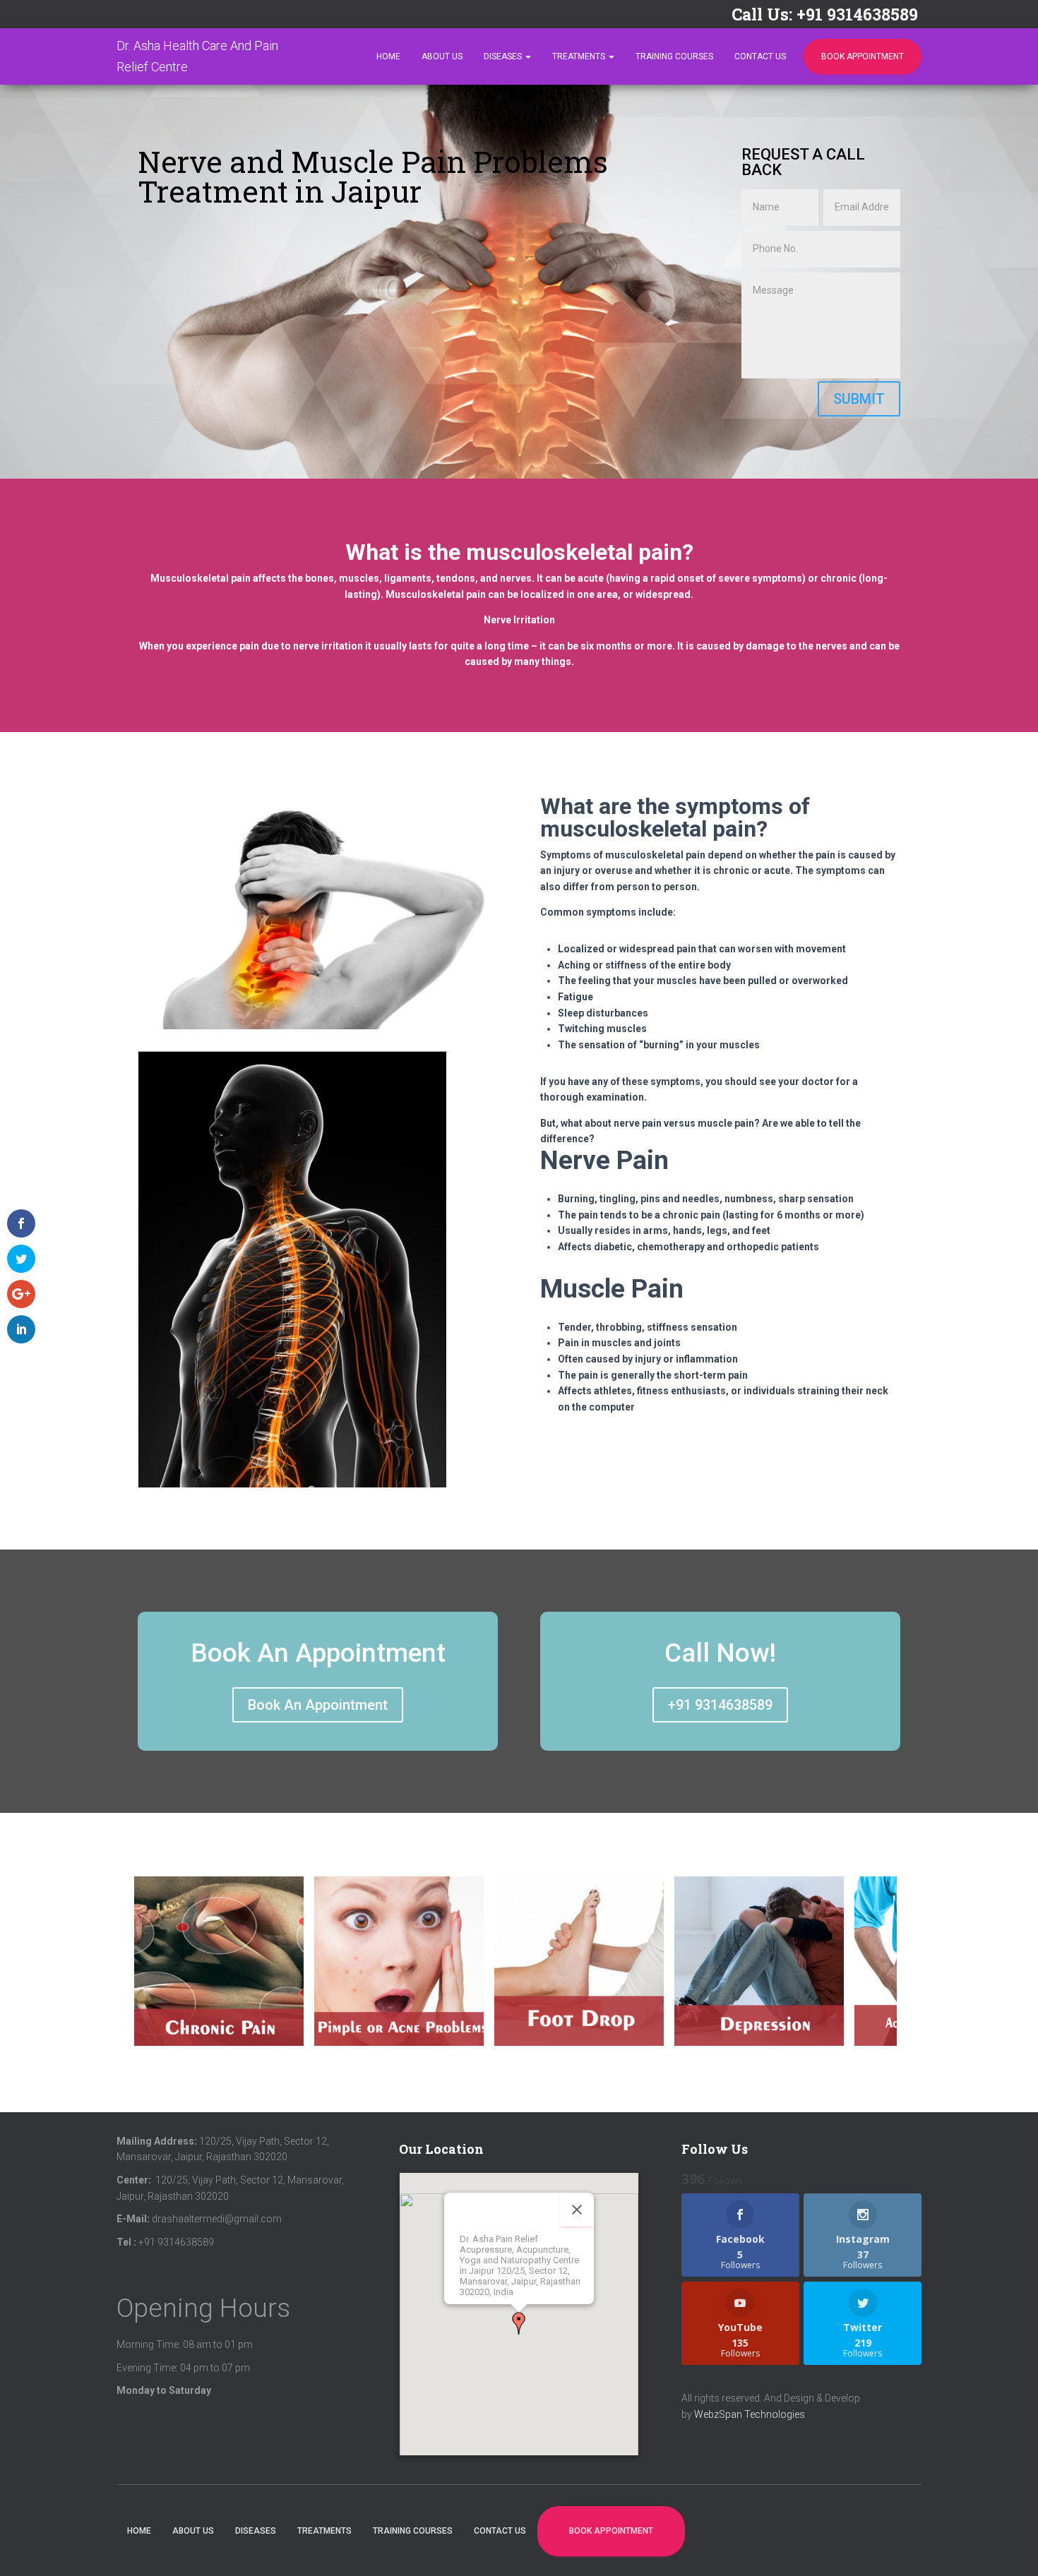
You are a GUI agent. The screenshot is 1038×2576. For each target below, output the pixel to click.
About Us (442, 56)
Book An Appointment (318, 1705)
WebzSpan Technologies (750, 2414)
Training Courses (674, 56)
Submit (859, 399)
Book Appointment (863, 56)
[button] (519, 2323)
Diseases (504, 56)
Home (388, 56)
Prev (152, 1974)
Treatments (580, 56)
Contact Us (760, 56)
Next (888, 1974)
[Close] (577, 2210)
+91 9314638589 (720, 1705)
